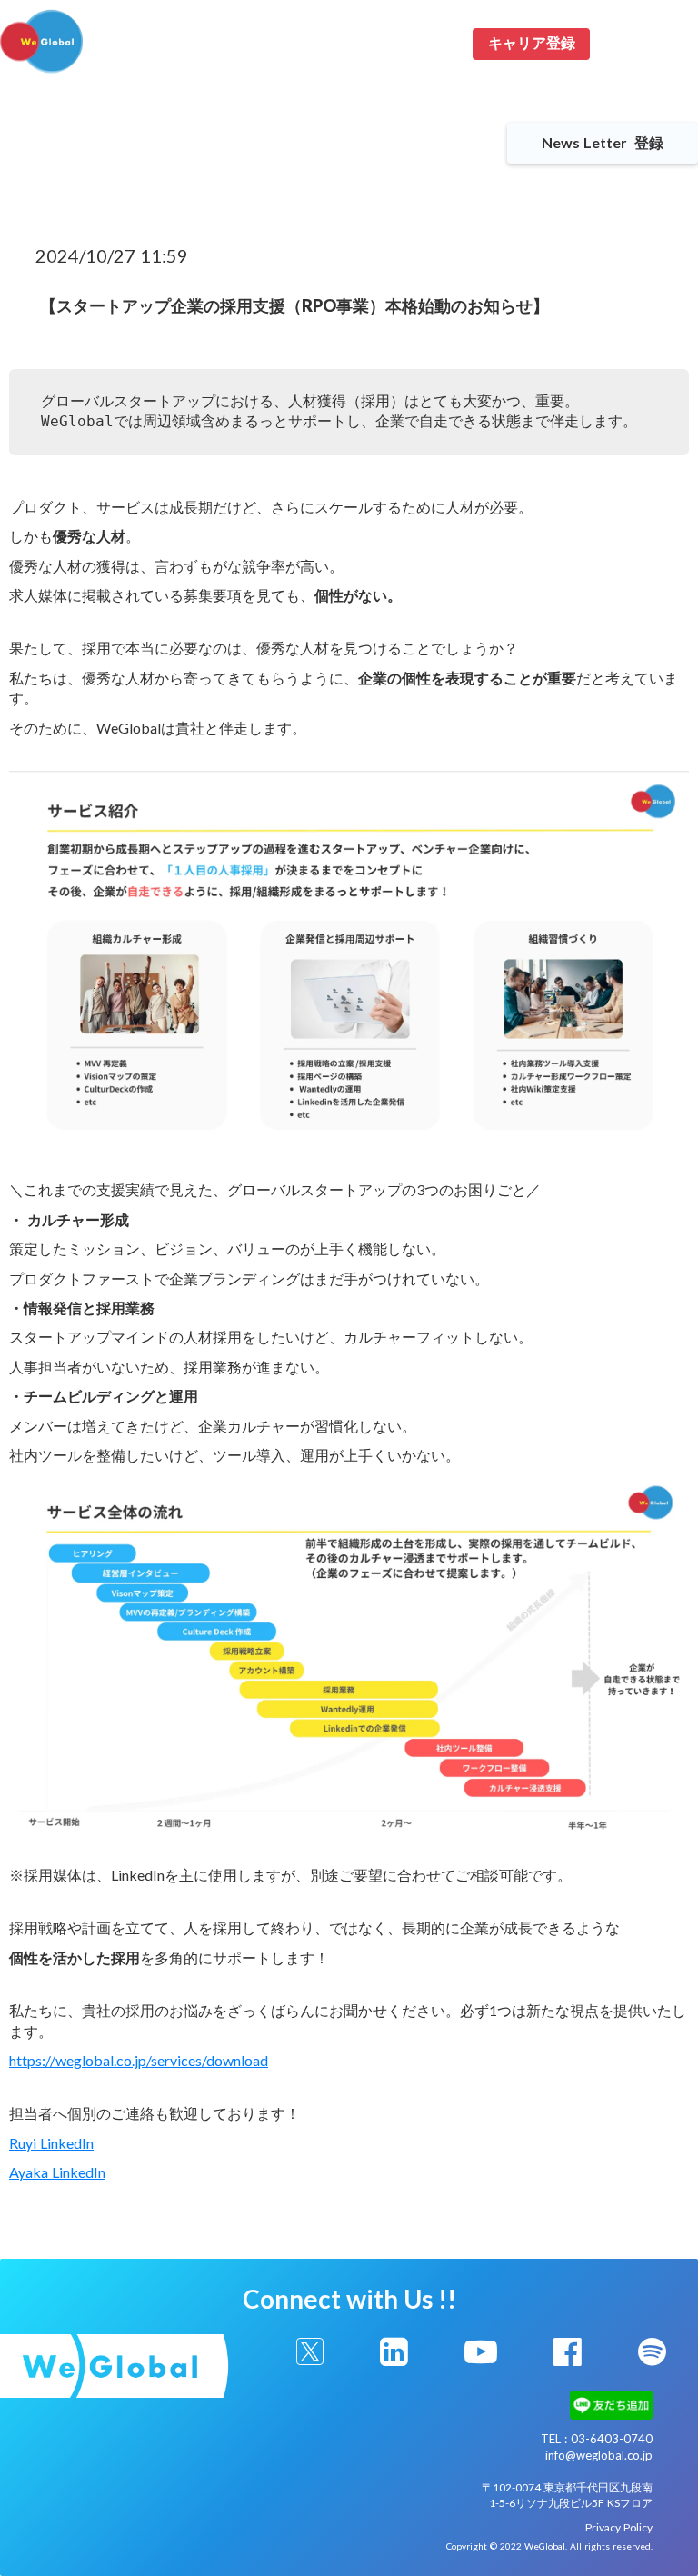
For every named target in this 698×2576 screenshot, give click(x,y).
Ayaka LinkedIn (57, 2172)
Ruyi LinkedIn (51, 2143)
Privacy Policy (619, 2527)
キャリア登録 (532, 43)
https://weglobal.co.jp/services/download (139, 2060)
